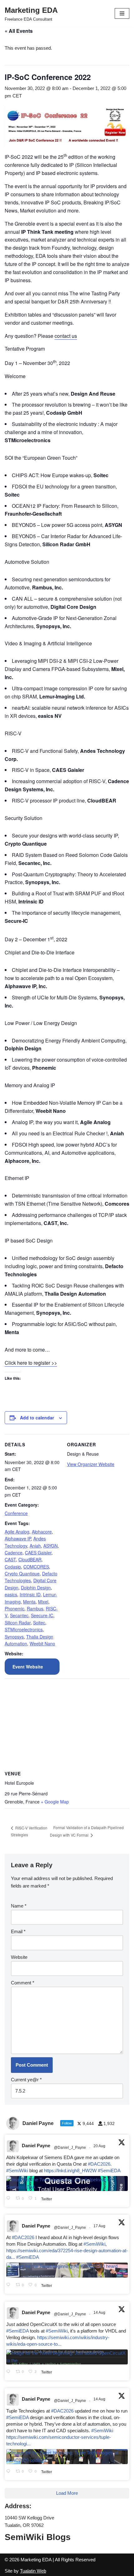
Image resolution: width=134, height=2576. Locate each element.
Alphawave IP (18, 1538)
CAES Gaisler (38, 1553)
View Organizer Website (91, 1464)
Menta (29, 1602)
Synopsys (14, 1637)
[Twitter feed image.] (67, 2183)
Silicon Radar (18, 1623)
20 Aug (100, 2146)
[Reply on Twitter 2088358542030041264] (10, 2472)
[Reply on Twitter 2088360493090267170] (10, 2372)
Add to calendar (37, 1418)
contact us (66, 336)
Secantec (19, 1615)
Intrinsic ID (30, 1594)
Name (19, 1906)
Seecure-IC (42, 1615)
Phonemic (14, 1608)
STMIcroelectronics (24, 1629)
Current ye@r (26, 2080)
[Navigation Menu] (122, 13)
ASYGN (50, 1546)
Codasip (13, 1567)
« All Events (19, 31)
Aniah (35, 1546)
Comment (23, 1983)
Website (19, 1957)
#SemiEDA (109, 2171)
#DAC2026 (99, 2164)
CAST (10, 1559)
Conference (16, 1513)
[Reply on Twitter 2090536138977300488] (10, 2199)
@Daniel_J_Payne (70, 2148)
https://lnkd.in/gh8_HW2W (70, 2171)
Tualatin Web (33, 2571)
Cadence (14, 1553)
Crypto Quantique (22, 1573)
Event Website (28, 1667)
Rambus (35, 1608)
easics (11, 1594)
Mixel (43, 1602)
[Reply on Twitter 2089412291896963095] (10, 2285)
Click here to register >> (31, 1363)
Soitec (39, 1623)
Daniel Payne (36, 2146)
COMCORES (36, 1567)
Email (18, 1931)
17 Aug (100, 2226)
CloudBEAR (30, 1559)
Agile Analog (17, 1532)
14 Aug (100, 2313)
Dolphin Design (36, 1588)
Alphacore (42, 1532)
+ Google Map (55, 1802)
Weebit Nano (42, 1643)
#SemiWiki (17, 2171)
